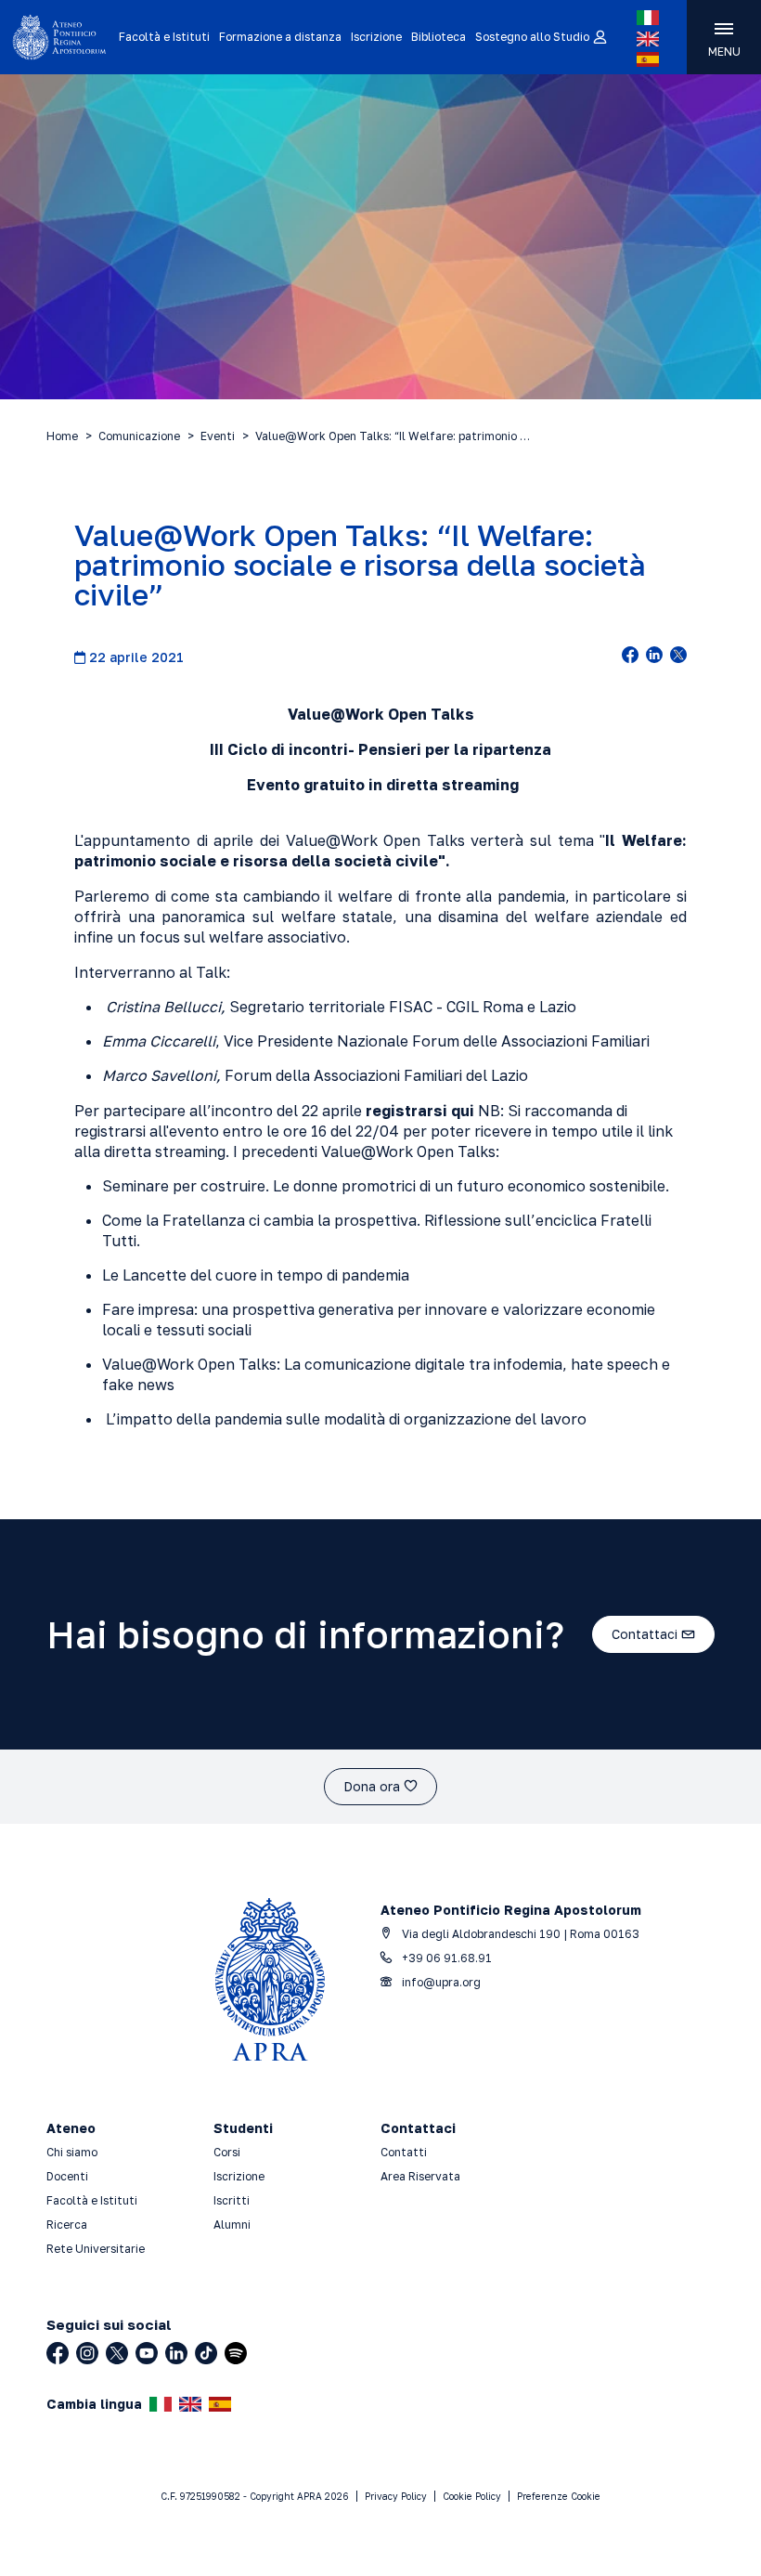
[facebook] (630, 657)
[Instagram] (87, 2353)
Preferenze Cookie (559, 2496)
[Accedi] (599, 38)
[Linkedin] (176, 2353)
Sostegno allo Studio (532, 37)
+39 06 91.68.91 (445, 1958)
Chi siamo (72, 2152)
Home (62, 436)
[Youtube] (147, 2353)
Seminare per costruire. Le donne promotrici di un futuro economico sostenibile (384, 1186)
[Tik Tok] (206, 2353)
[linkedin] (654, 657)
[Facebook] (58, 2353)
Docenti (67, 2176)
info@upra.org (440, 1982)
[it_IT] (648, 18)
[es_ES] (648, 59)
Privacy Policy (396, 2496)
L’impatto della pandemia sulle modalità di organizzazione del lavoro (346, 1419)
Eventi (218, 436)
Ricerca (67, 2225)
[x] (678, 657)
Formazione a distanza (280, 37)
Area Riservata (420, 2176)
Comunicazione (139, 436)
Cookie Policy (472, 2496)
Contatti (404, 2152)
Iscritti (232, 2200)
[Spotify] (236, 2353)
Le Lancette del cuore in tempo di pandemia (256, 1275)
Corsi (227, 2152)
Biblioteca (439, 37)
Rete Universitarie (96, 2249)
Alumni (232, 2225)
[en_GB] (648, 39)
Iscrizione (376, 37)
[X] (117, 2353)
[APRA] (59, 37)
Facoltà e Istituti (164, 37)
